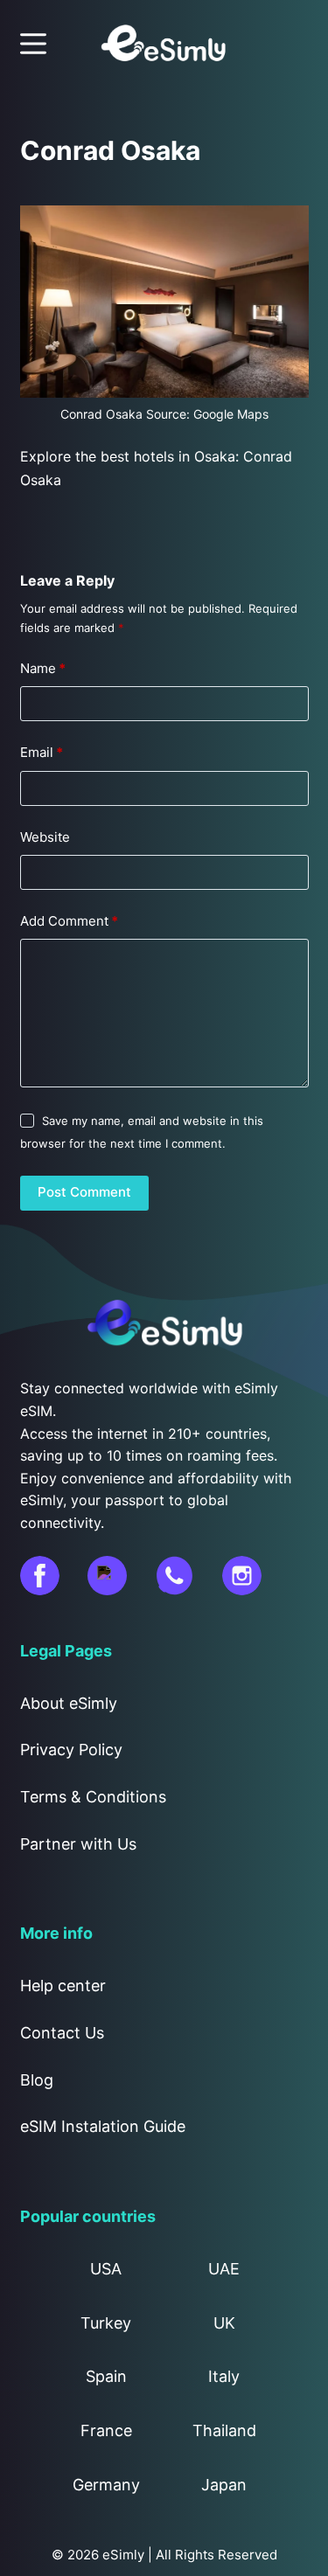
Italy (224, 2376)
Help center (63, 1986)
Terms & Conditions (93, 1797)
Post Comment (84, 1192)
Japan (224, 2485)
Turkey (106, 2323)
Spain (106, 2376)
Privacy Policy (71, 1750)
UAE (224, 2269)
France (106, 2430)
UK (224, 2323)
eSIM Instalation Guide (103, 2126)
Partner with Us (78, 1844)
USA (106, 2269)
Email (42, 752)
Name (43, 668)
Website (45, 837)
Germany (106, 2485)
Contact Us (62, 2033)
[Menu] (33, 44)
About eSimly (69, 1703)
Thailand (224, 2430)
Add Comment (69, 921)
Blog (37, 2080)
